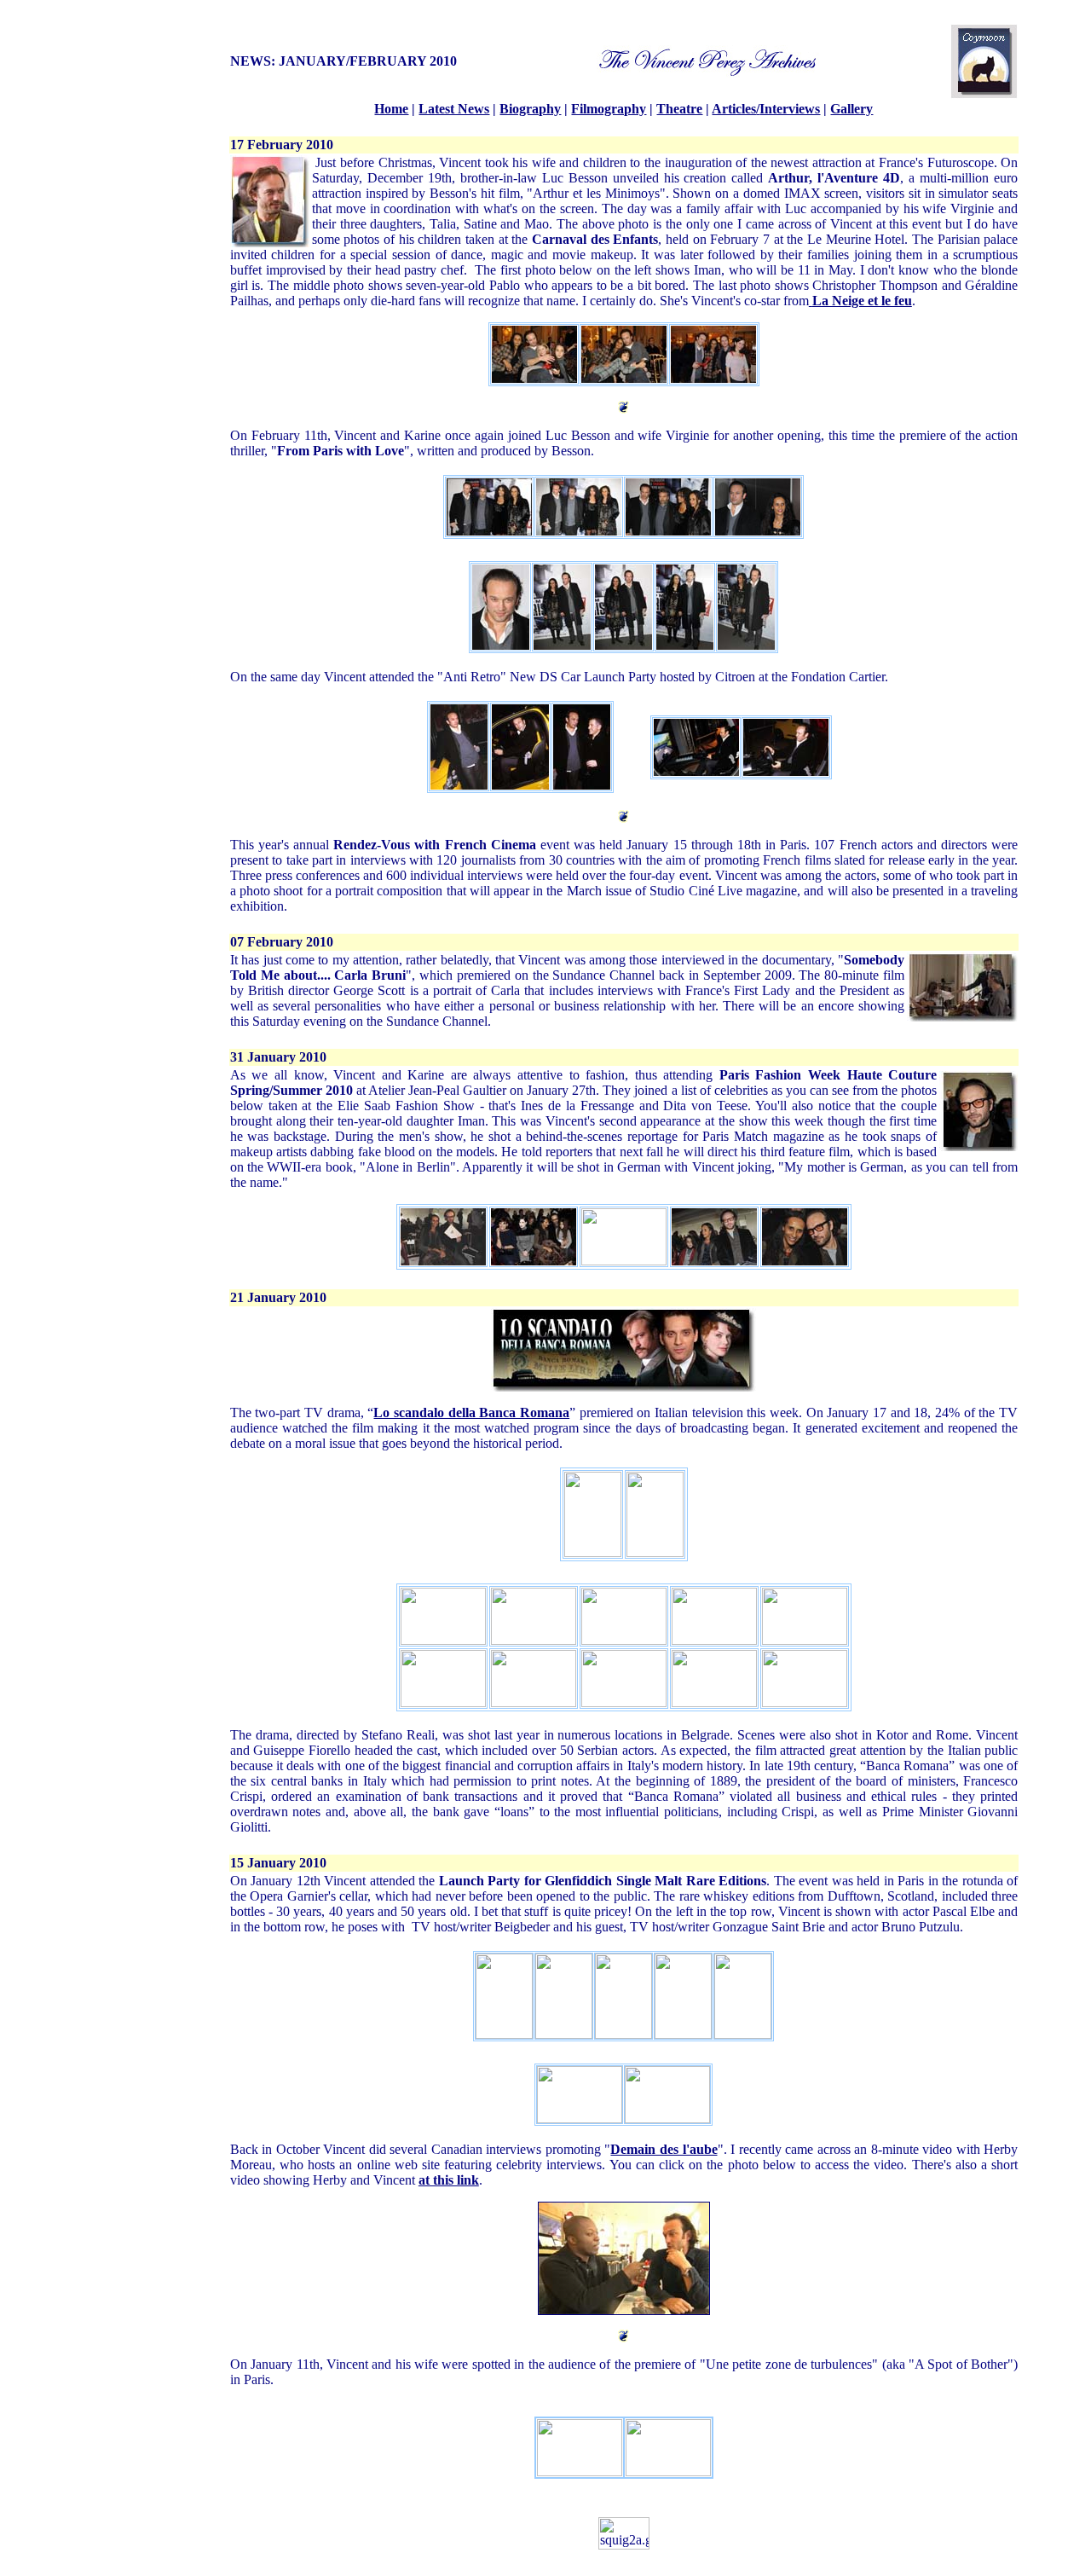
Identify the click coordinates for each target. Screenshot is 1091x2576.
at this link (449, 2180)
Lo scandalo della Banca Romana (471, 1412)
